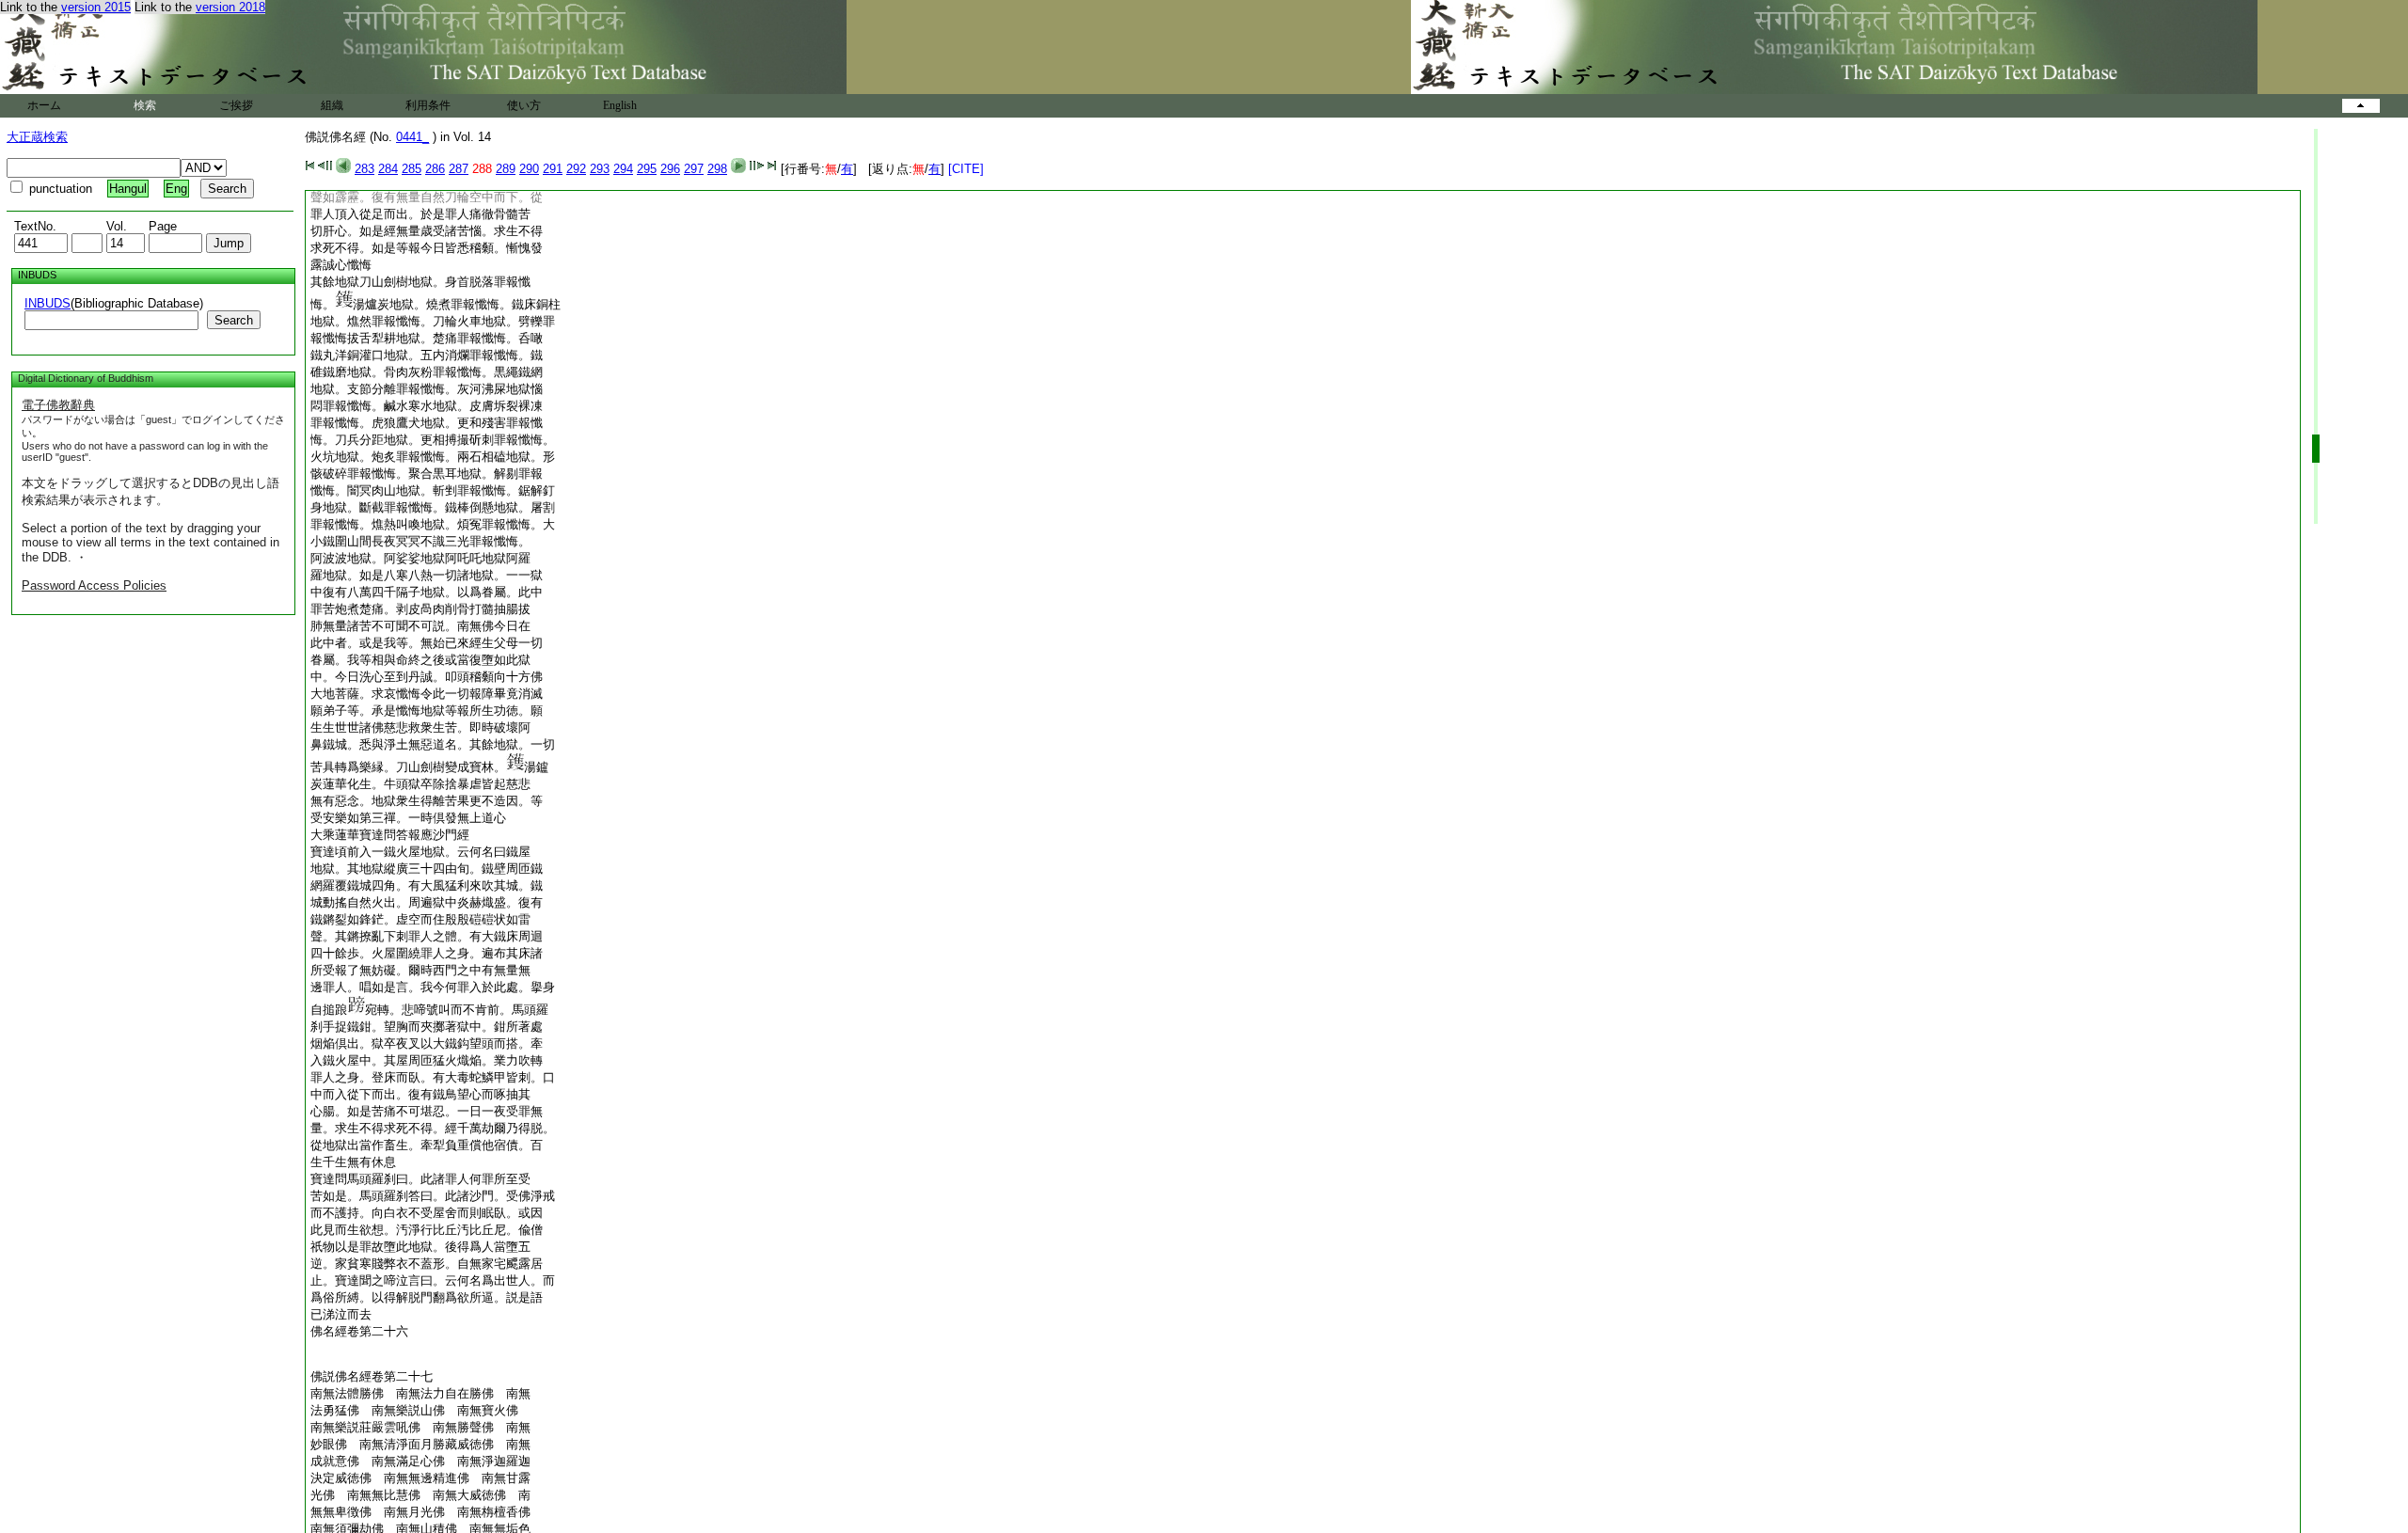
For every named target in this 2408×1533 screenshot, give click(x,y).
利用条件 (428, 105)
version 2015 (96, 7)
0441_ (412, 137)
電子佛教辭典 (58, 405)
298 (717, 169)
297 (694, 169)
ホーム (44, 105)
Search (234, 320)
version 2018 (230, 7)
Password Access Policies (94, 585)
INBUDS (48, 303)
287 (459, 169)
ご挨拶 (236, 105)
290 (529, 169)
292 (576, 169)
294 (623, 169)
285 (412, 169)
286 (435, 169)
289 (506, 169)
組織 (332, 105)
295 (647, 169)
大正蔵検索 (37, 137)
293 (600, 169)
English (620, 105)
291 (553, 169)
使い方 (524, 105)
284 (388, 169)
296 (670, 169)
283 (364, 169)
